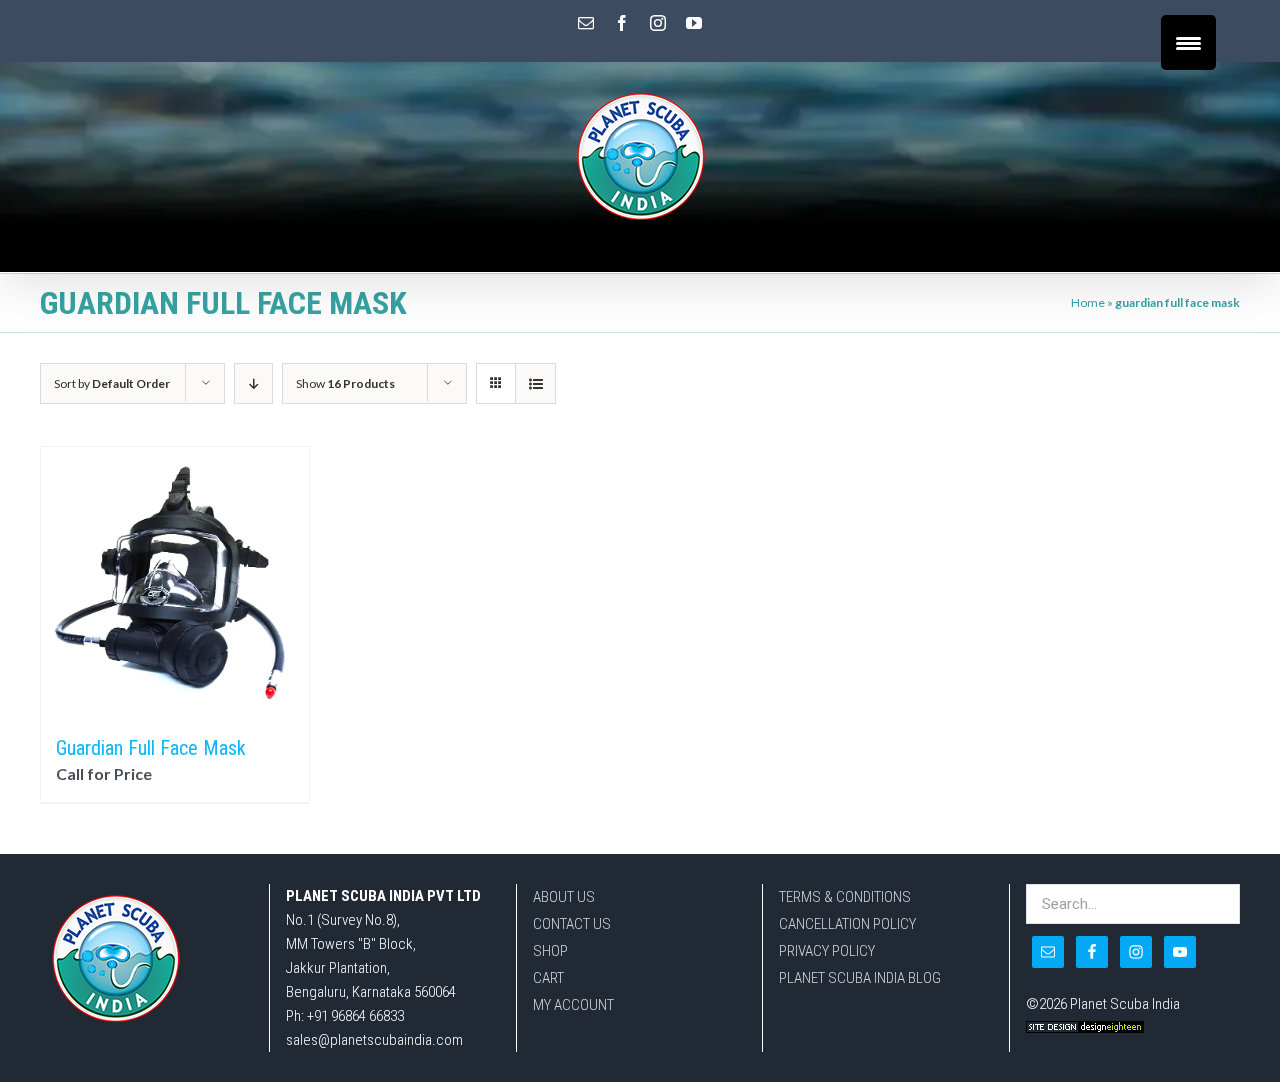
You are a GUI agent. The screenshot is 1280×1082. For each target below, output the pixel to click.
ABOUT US (564, 897)
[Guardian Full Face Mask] (175, 581)
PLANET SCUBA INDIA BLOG (860, 978)
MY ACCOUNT (573, 1005)
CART (548, 978)
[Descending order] (253, 383)
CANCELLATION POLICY (847, 924)
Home (1088, 302)
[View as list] (535, 383)
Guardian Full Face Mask (151, 748)
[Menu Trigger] (1188, 42)
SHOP (550, 951)
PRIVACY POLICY (827, 951)
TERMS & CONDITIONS (845, 897)
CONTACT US (572, 924)
